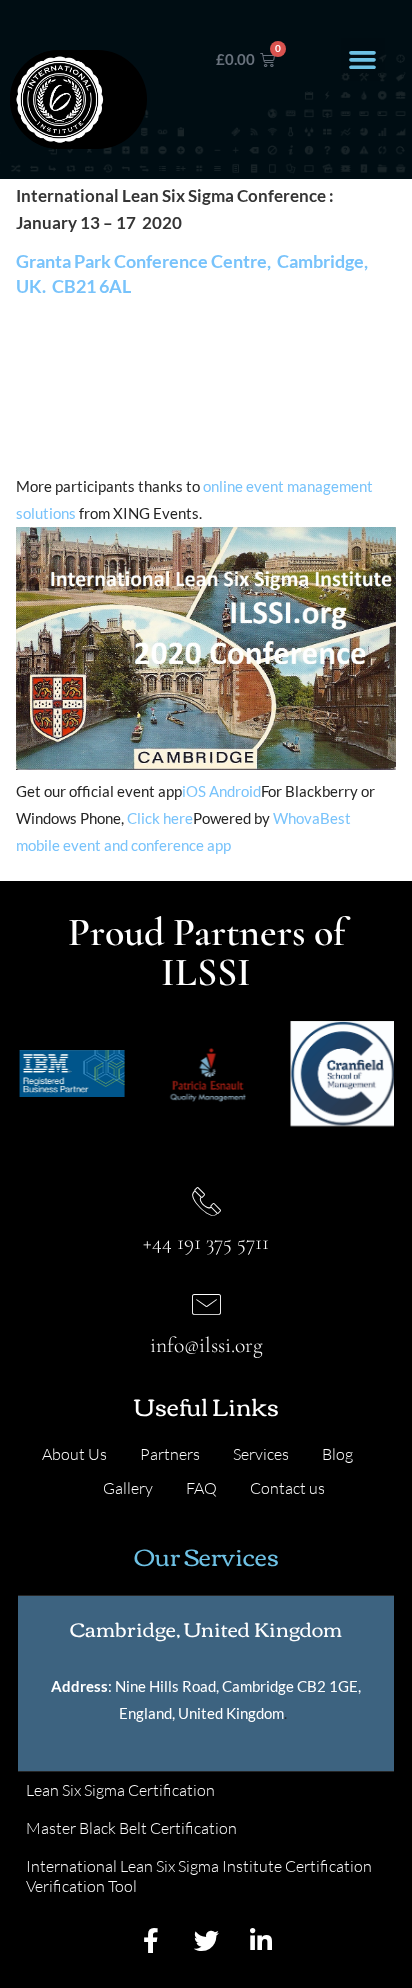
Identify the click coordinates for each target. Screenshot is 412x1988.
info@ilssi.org (206, 1345)
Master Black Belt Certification (131, 1828)
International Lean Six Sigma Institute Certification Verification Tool (199, 1876)
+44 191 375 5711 (206, 1242)
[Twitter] (206, 1941)
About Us (74, 1454)
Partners (170, 1454)
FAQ (201, 1488)
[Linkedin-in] (261, 1941)
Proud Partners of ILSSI (206, 952)
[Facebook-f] (151, 1941)
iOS (194, 791)
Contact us (287, 1488)
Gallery (128, 1488)
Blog (337, 1454)
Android (235, 791)
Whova (296, 818)
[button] (363, 60)
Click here (160, 818)
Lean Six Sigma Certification (120, 1790)
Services (261, 1454)
